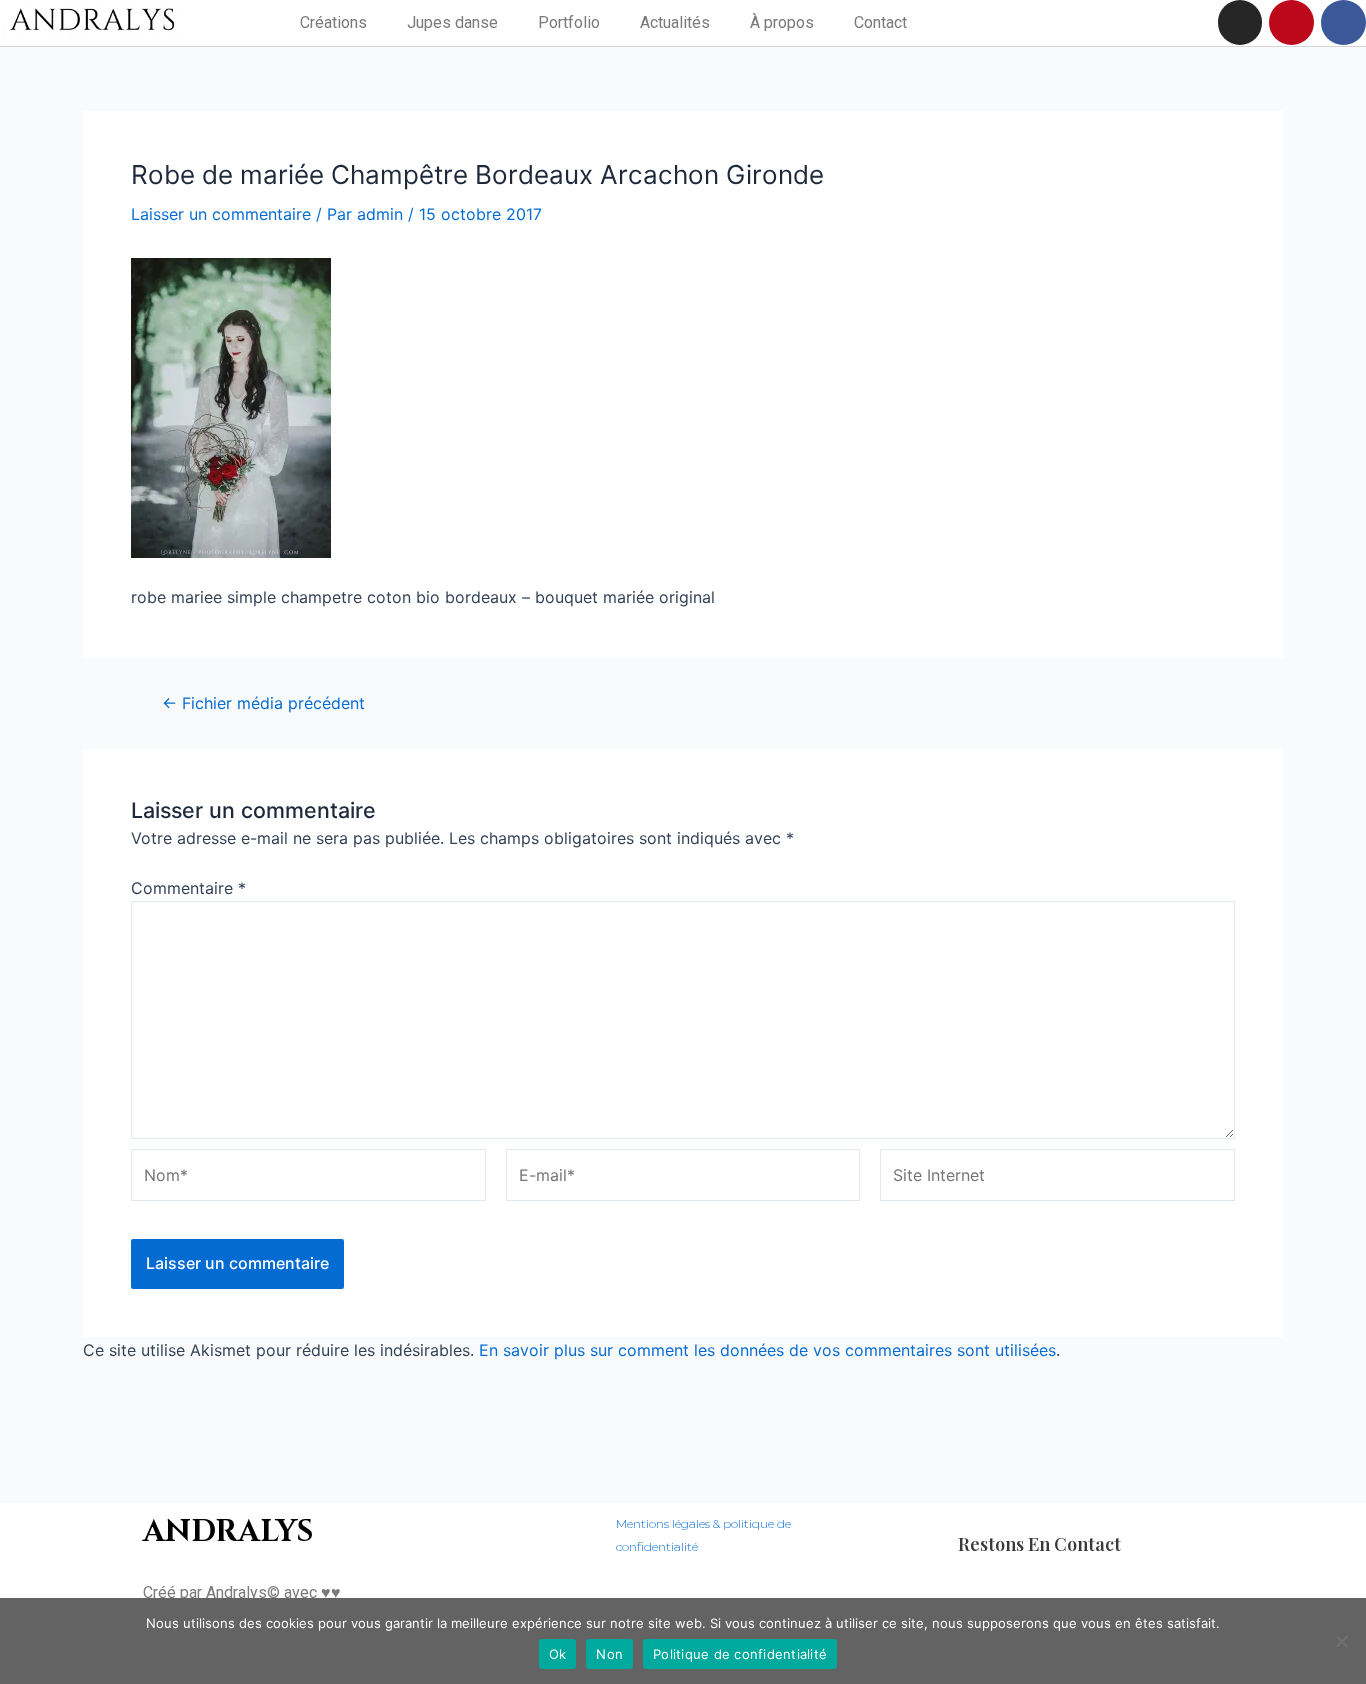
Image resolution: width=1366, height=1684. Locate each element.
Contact (880, 22)
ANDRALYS (228, 1532)
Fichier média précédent (263, 703)
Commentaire (188, 888)
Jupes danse (452, 22)
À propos (782, 22)
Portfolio (569, 22)
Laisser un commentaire (221, 214)
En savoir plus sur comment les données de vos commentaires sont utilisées (767, 1350)
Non (609, 1654)
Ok (558, 1654)
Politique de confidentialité (740, 1654)
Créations (333, 22)
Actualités (675, 22)
